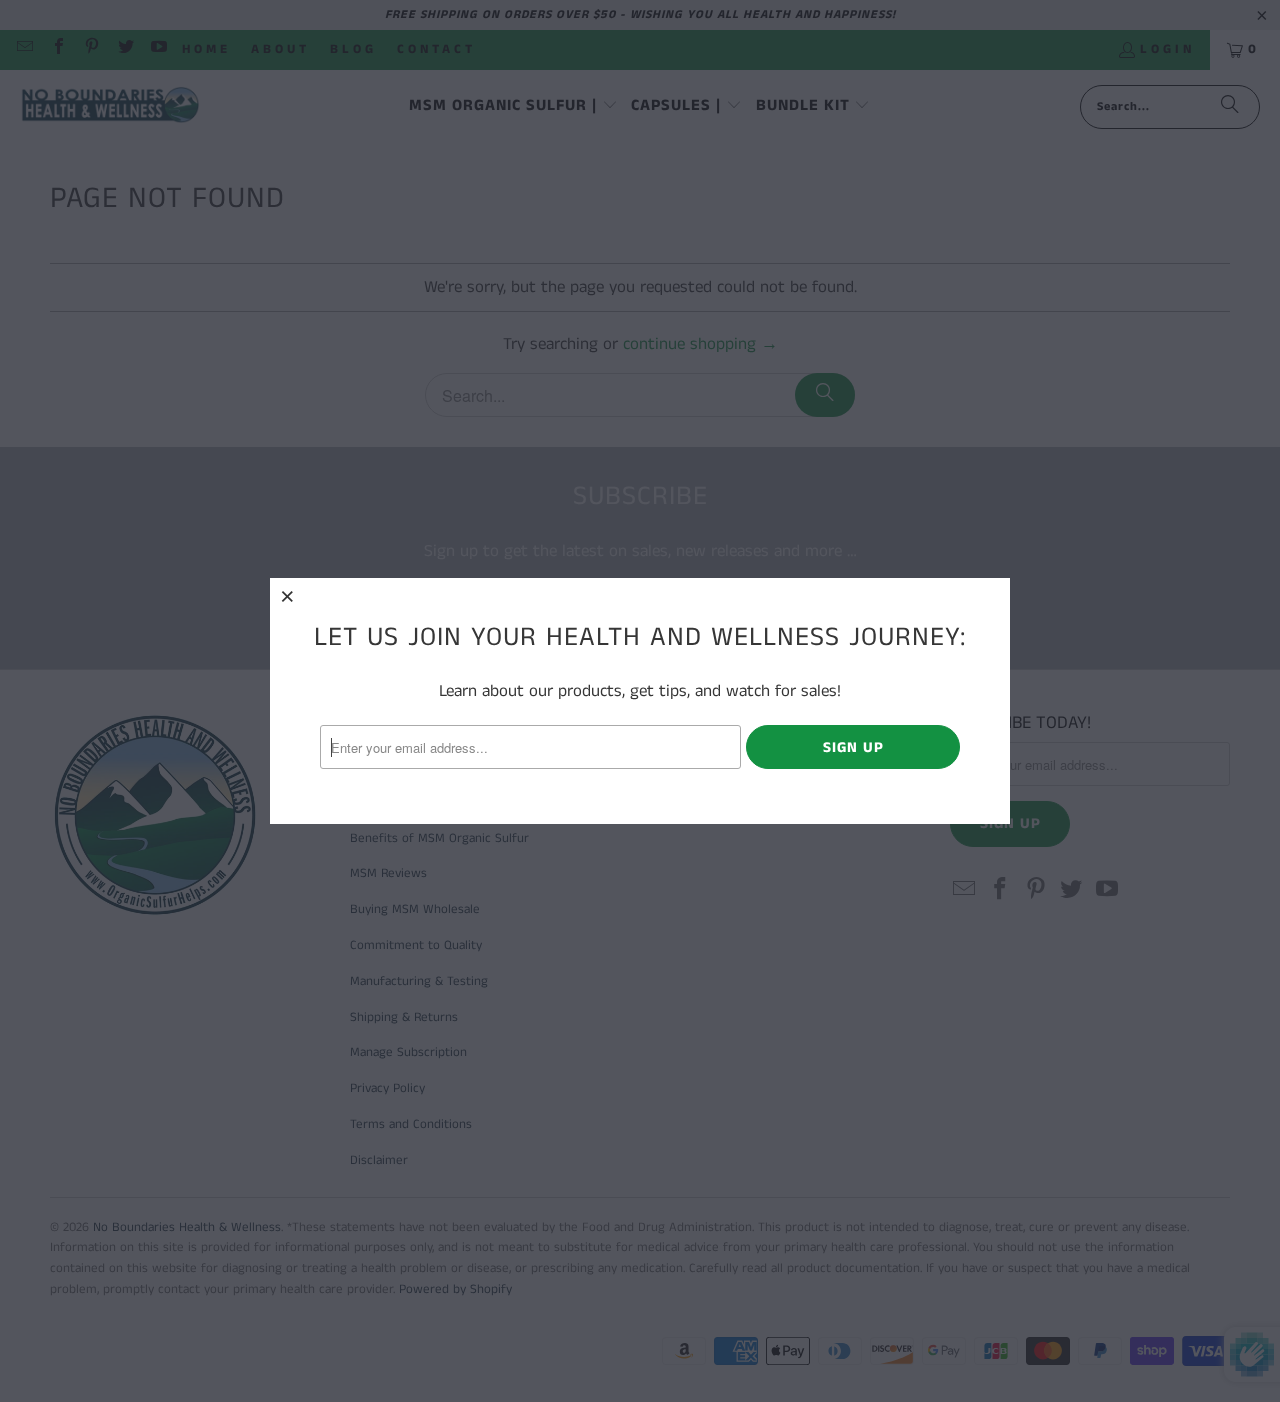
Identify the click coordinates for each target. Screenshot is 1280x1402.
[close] (288, 596)
